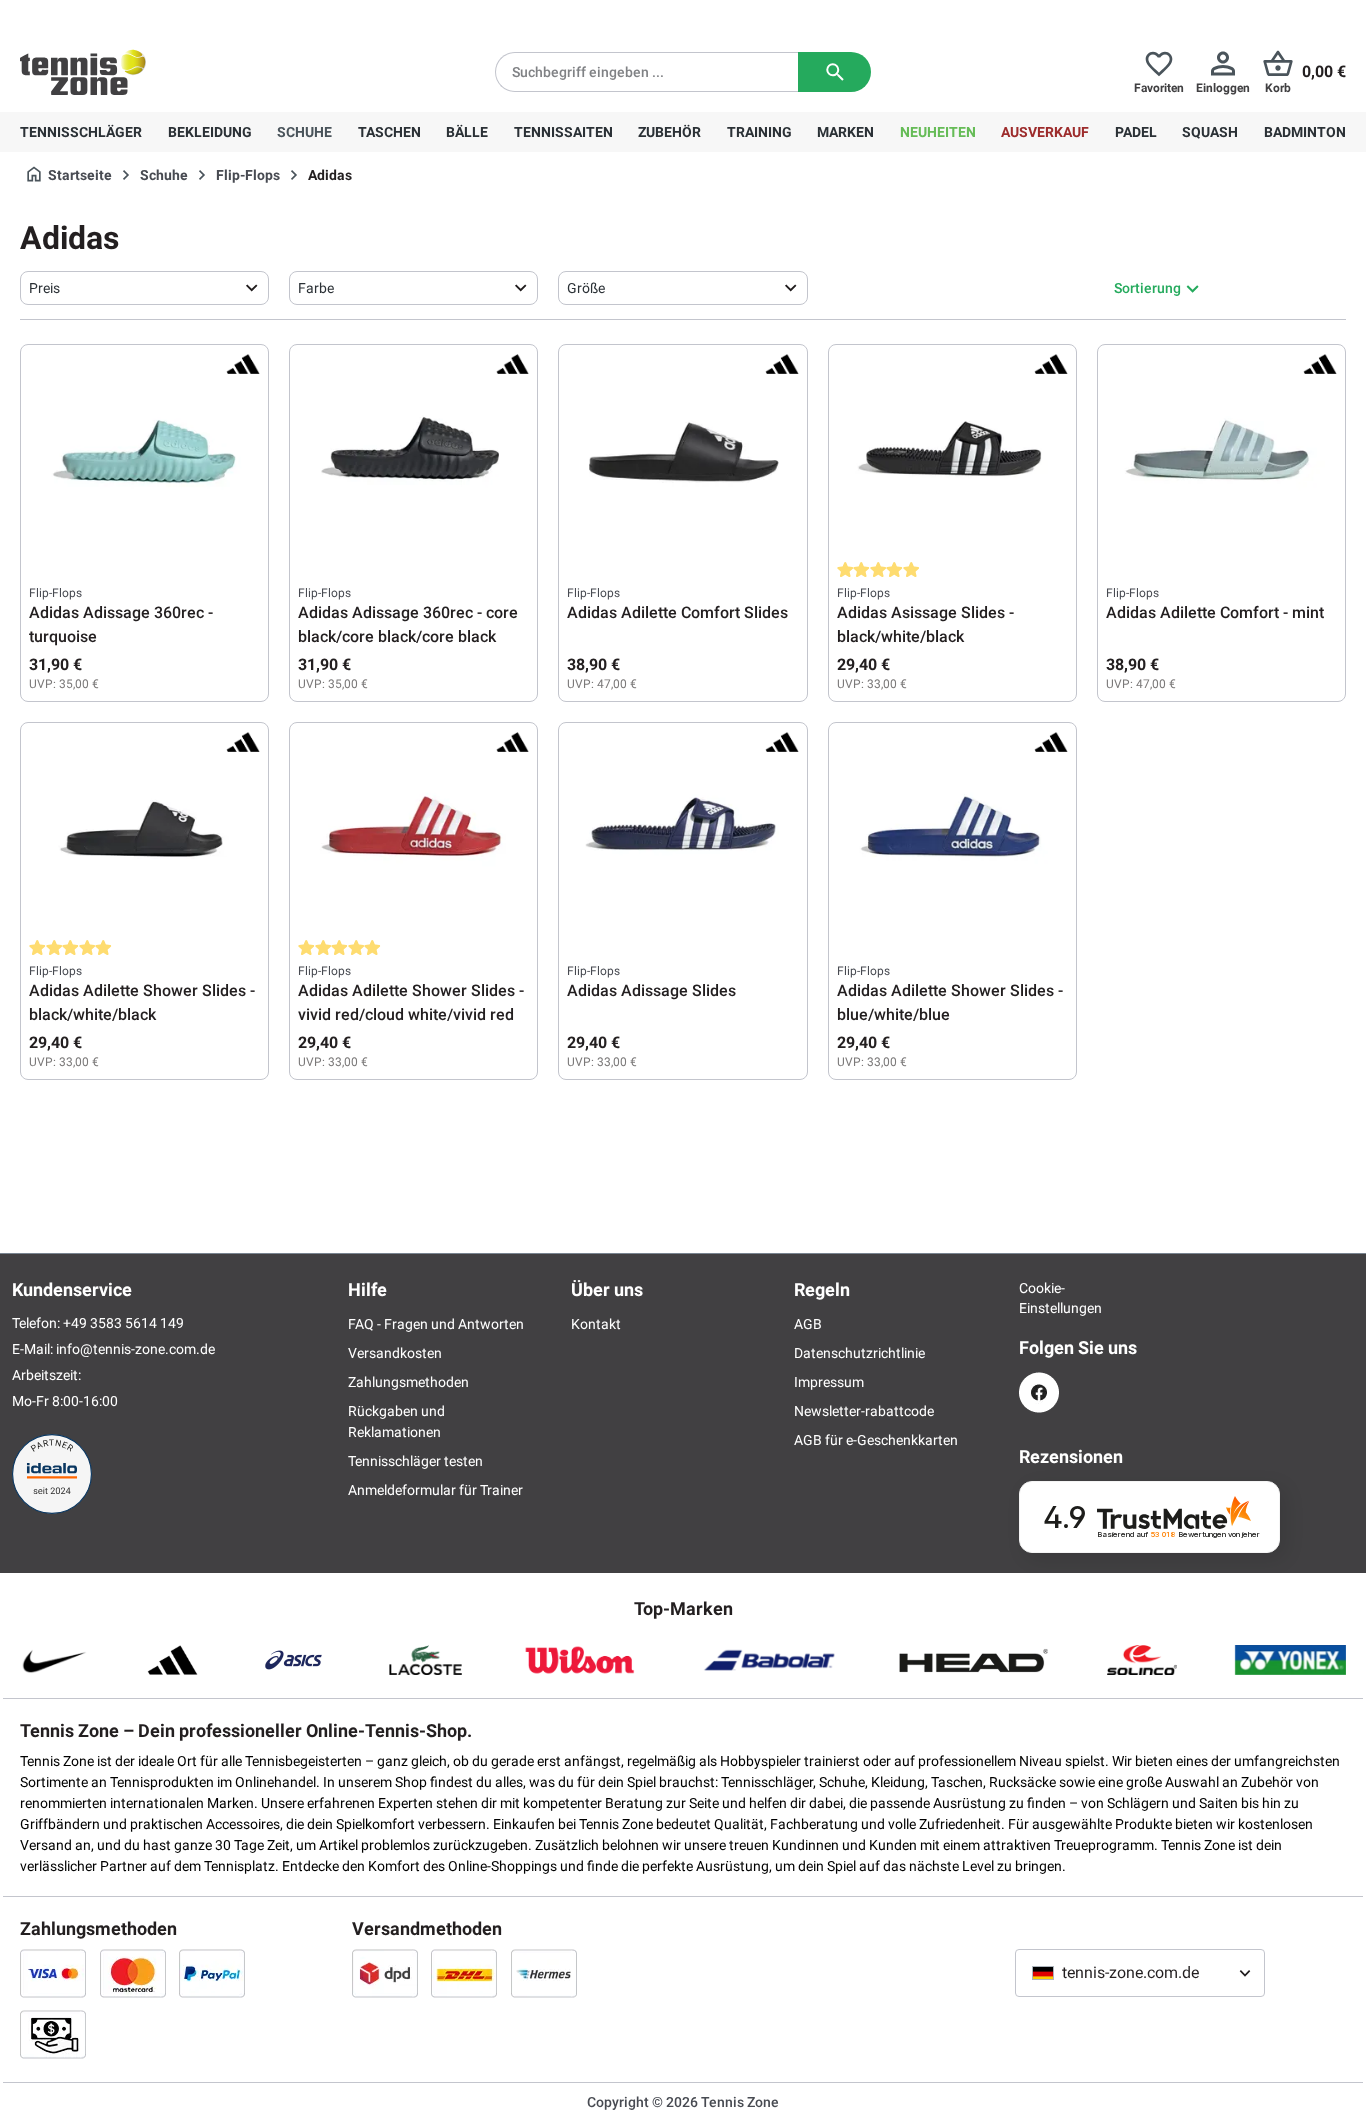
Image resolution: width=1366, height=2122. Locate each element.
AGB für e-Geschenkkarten (876, 1440)
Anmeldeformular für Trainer (435, 1490)
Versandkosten (395, 1353)
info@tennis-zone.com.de (135, 1349)
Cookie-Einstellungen (1039, 1298)
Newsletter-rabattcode (864, 1411)
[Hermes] (544, 1973)
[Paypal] (212, 1973)
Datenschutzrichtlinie (859, 1353)
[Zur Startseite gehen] (83, 72)
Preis (44, 288)
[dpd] (385, 1973)
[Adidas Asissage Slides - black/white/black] (952, 453)
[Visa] (53, 1973)
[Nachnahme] (53, 2034)
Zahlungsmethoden (408, 1382)
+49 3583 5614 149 (148, 16)
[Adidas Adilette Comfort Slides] (682, 453)
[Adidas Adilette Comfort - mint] (1221, 453)
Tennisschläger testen (415, 1461)
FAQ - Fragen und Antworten (436, 1324)
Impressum (829, 1382)
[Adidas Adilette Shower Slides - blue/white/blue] (952, 831)
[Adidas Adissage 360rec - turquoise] (144, 453)
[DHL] (464, 1973)
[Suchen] (834, 72)
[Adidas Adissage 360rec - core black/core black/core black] (413, 453)
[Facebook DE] (1039, 1392)
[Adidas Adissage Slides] (682, 831)
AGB (808, 1324)
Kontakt (596, 1324)
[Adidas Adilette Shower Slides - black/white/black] (144, 831)
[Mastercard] (133, 1973)
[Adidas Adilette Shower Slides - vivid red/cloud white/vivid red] (413, 831)
